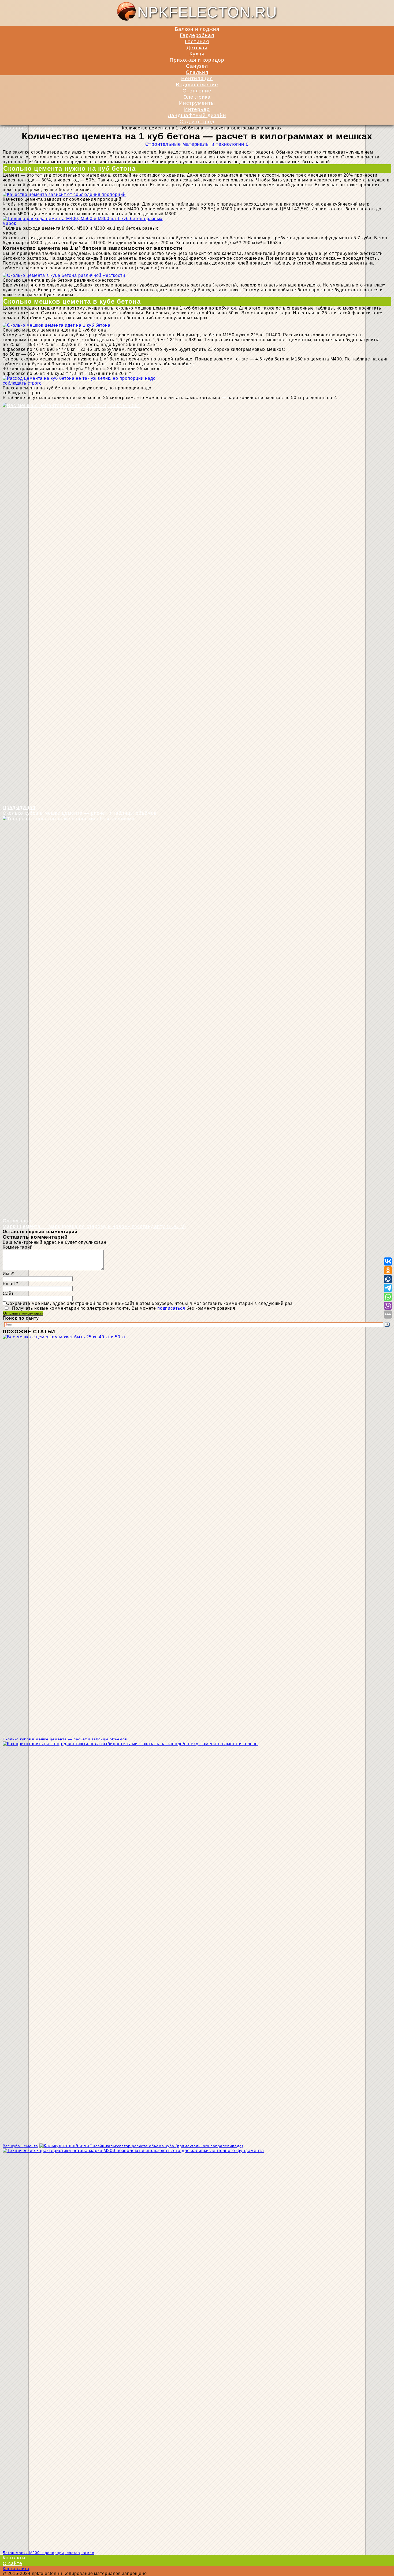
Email (10, 1284)
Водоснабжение (197, 84)
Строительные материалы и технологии (195, 144)
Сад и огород (197, 121)
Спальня (197, 72)
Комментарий (18, 1247)
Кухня (197, 54)
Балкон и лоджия (197, 29)
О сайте (12, 2563)
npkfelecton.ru (207, 12)
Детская (197, 47)
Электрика (197, 97)
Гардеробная (197, 35)
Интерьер (197, 109)
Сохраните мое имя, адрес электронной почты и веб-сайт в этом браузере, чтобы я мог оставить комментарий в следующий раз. (150, 1303)
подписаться (171, 1308)
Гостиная (197, 41)
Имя (7, 1274)
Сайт (8, 1293)
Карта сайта (16, 2569)
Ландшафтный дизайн (197, 115)
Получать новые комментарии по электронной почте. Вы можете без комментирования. (124, 1308)
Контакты (14, 2558)
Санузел (197, 66)
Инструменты (197, 103)
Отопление (197, 91)
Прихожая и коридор (197, 60)
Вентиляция (197, 78)
